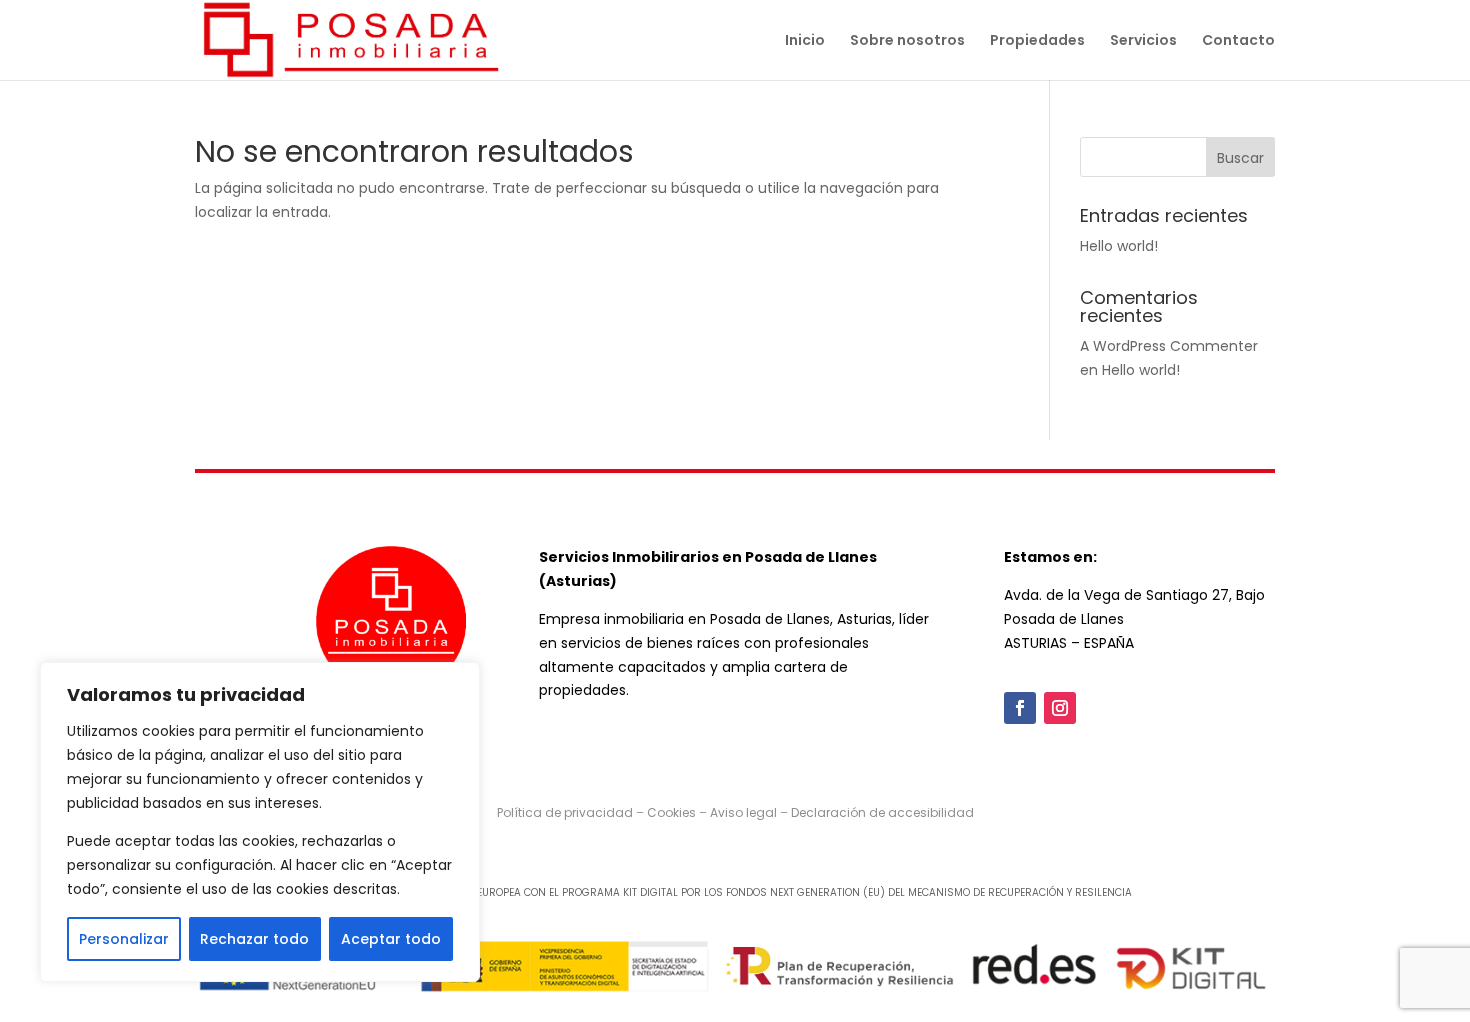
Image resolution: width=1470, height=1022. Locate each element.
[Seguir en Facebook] (1020, 708)
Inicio (805, 41)
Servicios (1143, 41)
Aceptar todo (391, 939)
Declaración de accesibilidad (882, 812)
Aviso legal (743, 812)
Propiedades (1037, 41)
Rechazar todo (254, 939)
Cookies (671, 812)
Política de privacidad (565, 812)
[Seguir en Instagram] (1060, 708)
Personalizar (124, 939)
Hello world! (1119, 246)
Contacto (1238, 41)
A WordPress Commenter (1169, 346)
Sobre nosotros (907, 41)
